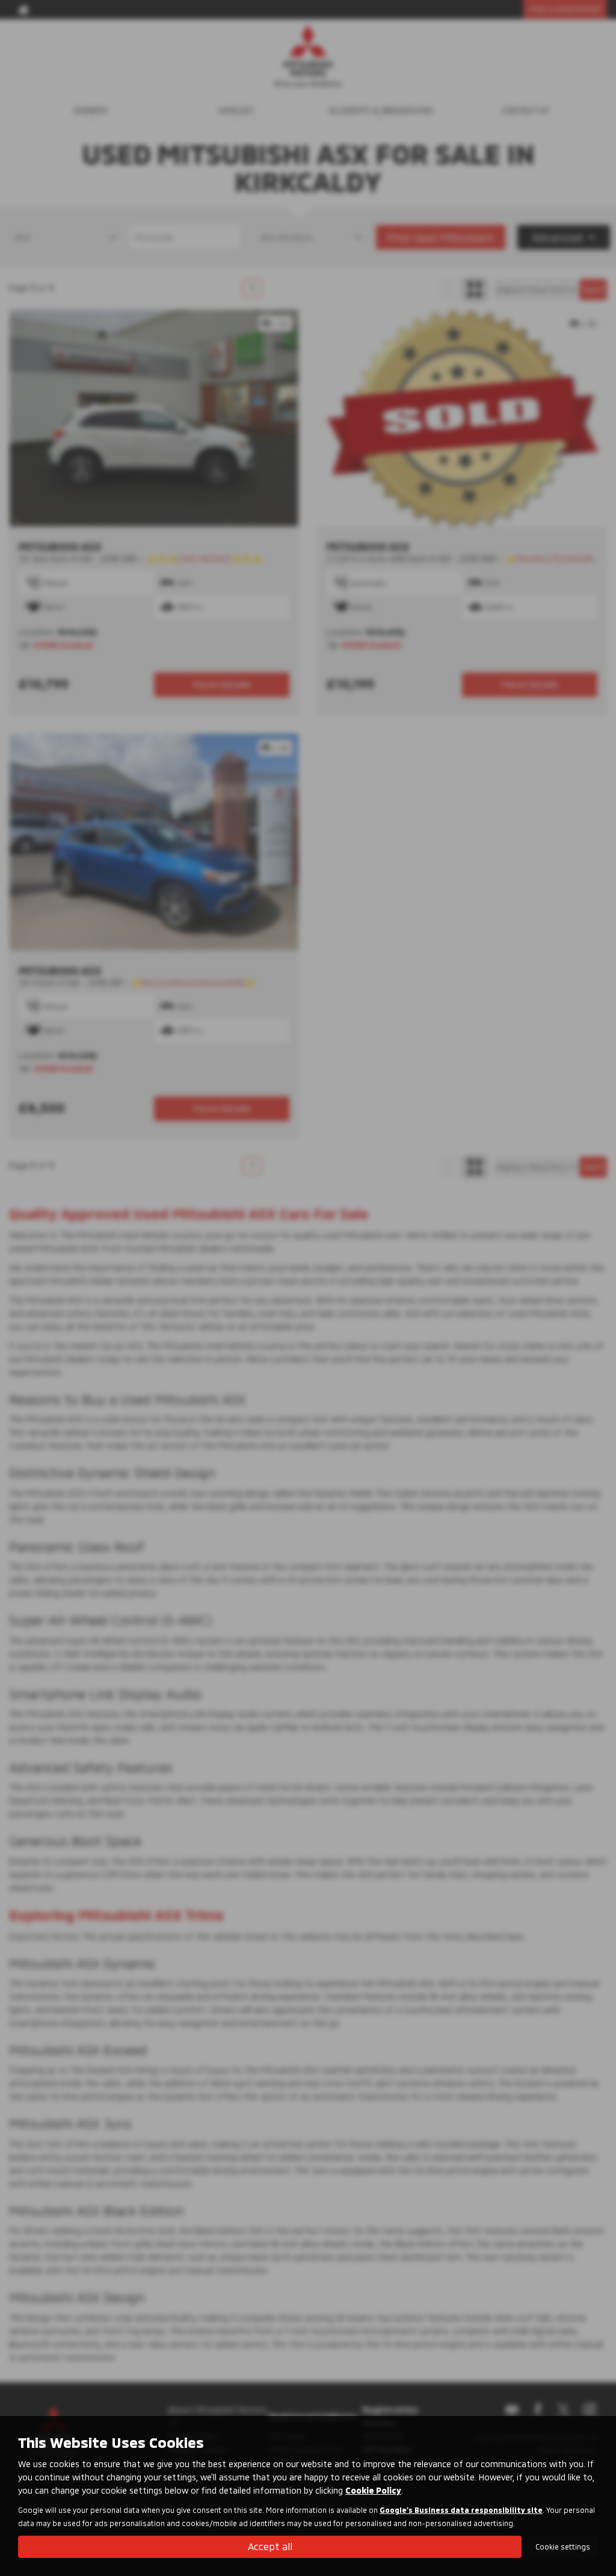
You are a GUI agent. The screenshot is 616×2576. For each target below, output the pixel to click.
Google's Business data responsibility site (461, 2510)
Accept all (270, 2546)
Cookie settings (563, 2547)
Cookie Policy (373, 2490)
